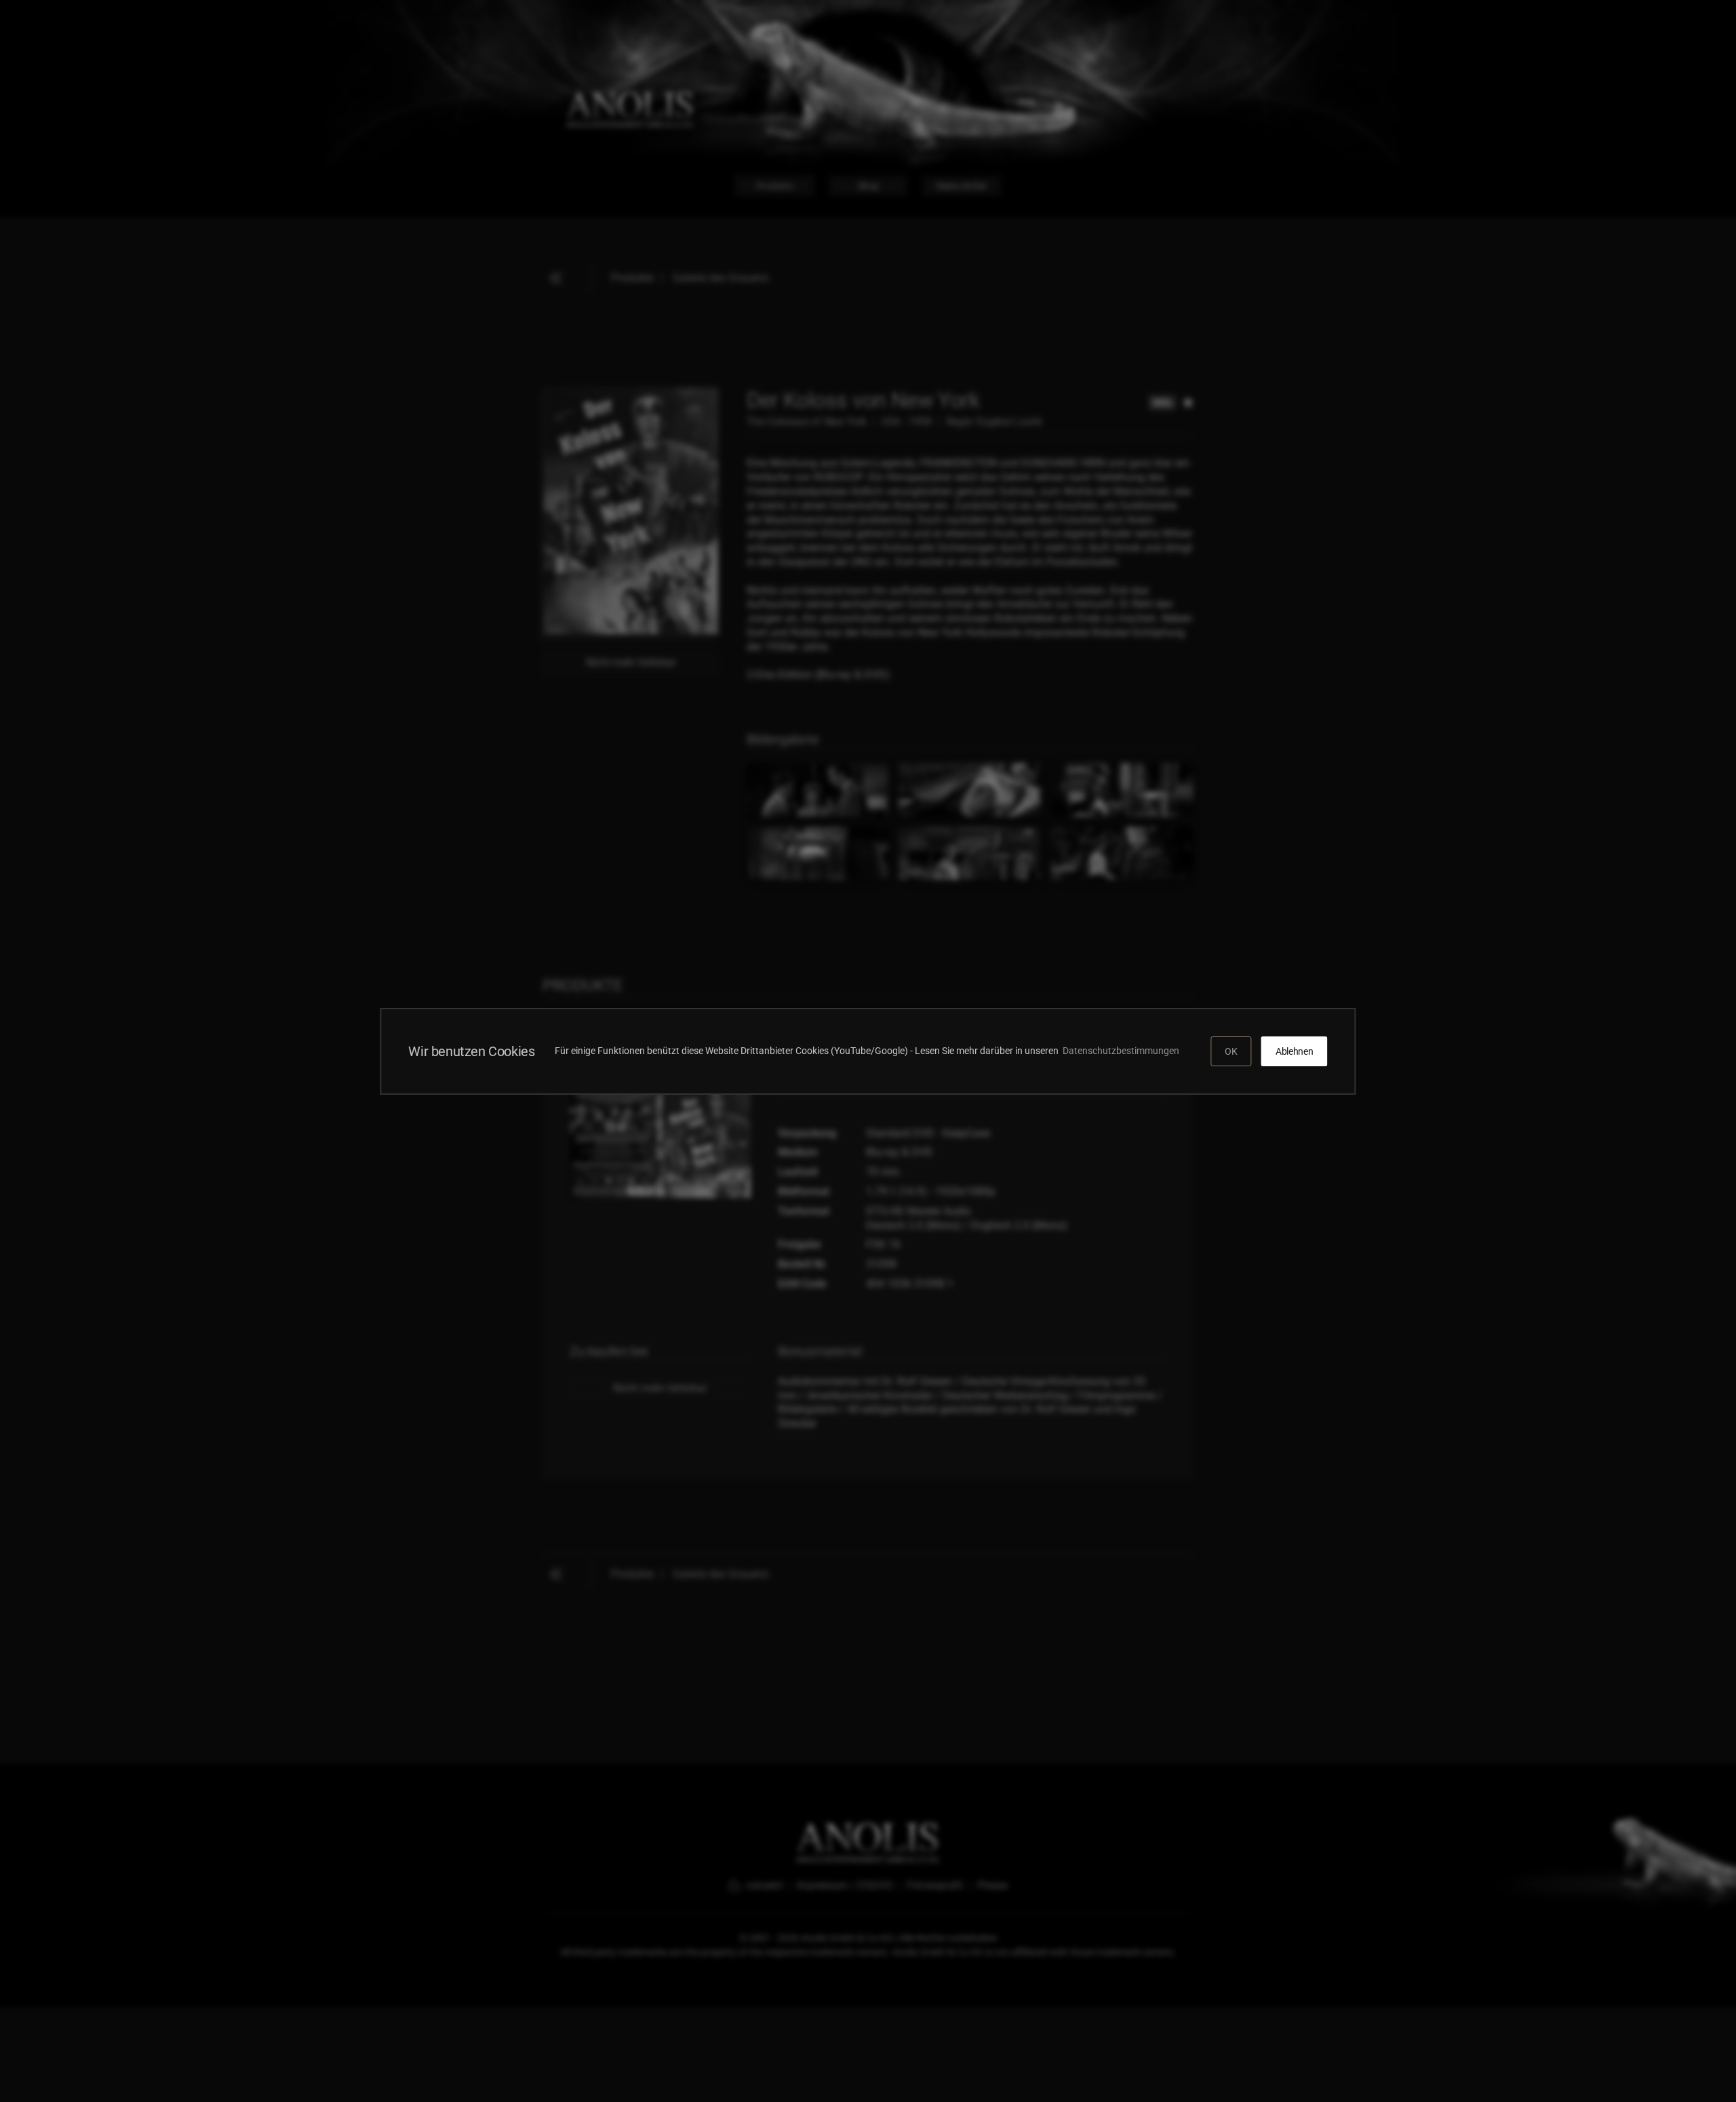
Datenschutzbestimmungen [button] (1123, 1051)
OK (1231, 1051)
